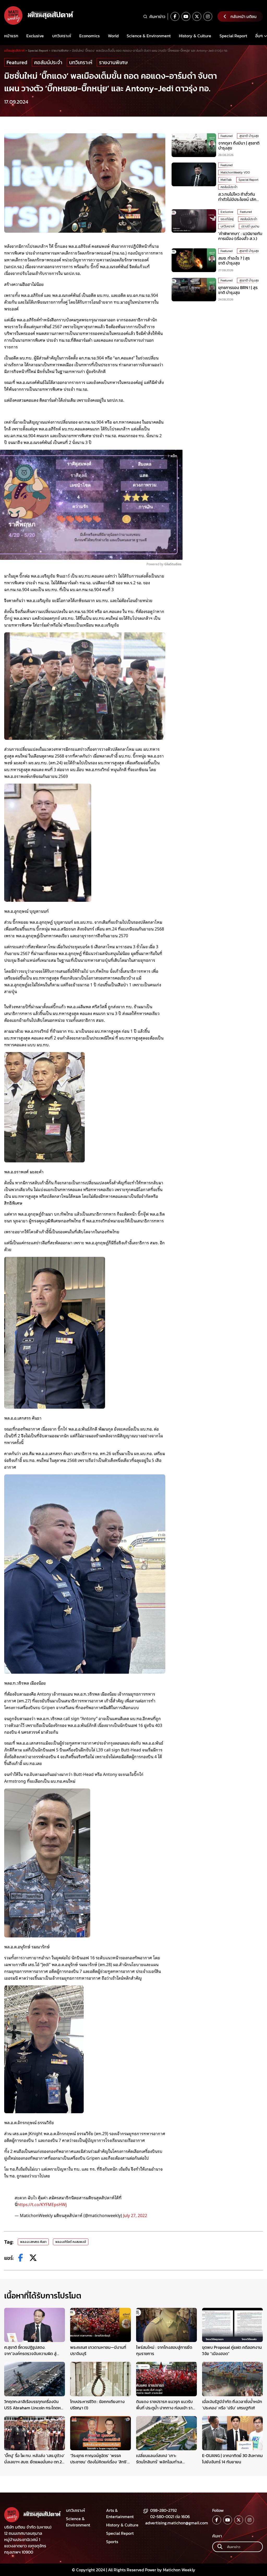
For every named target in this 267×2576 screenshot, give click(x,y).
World (113, 36)
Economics (89, 36)
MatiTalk (226, 180)
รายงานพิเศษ (113, 62)
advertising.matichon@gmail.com (177, 2523)
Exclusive (35, 36)
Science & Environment (149, 36)
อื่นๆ (259, 36)
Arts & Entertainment (120, 2513)
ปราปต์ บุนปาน (250, 226)
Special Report (233, 36)
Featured (17, 62)
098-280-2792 (163, 2510)
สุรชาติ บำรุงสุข (249, 136)
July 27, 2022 (135, 2215)
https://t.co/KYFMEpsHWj (42, 2204)
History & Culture (195, 36)
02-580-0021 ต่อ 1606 (170, 2517)
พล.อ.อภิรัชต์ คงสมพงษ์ (71, 2242)
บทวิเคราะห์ (62, 36)
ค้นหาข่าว (157, 16)
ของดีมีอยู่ (227, 219)
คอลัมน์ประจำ (48, 62)
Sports (112, 2542)
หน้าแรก (11, 36)
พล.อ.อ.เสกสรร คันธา (33, 2242)
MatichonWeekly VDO (235, 172)
